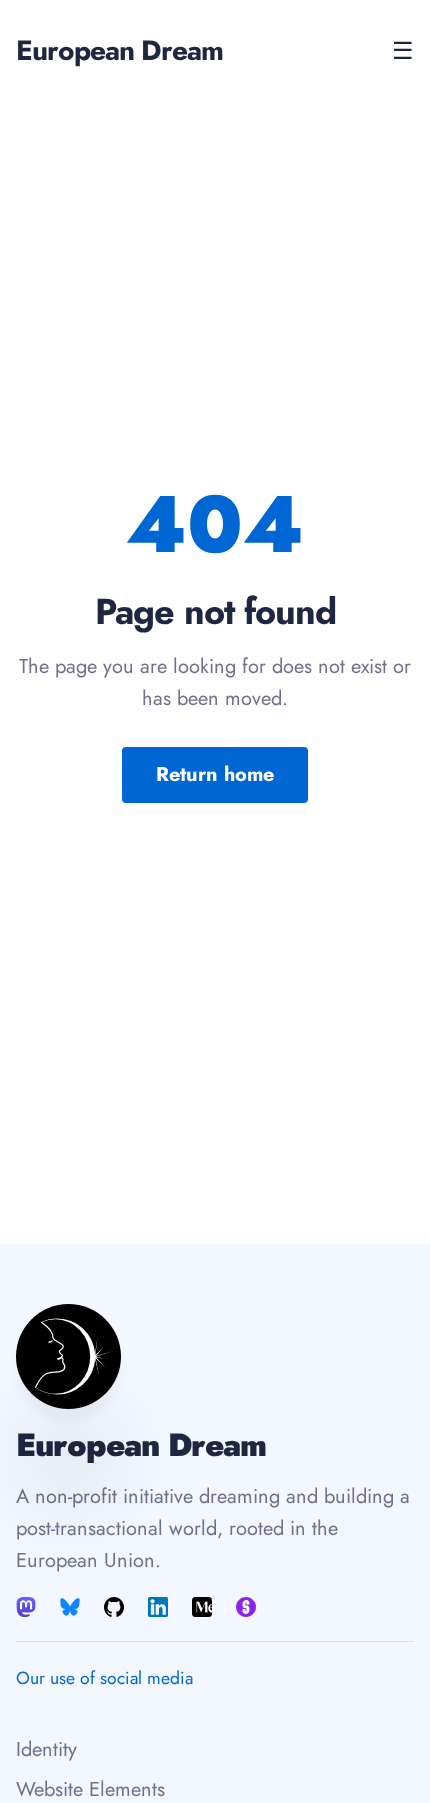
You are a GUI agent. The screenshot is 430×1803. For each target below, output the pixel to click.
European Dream (119, 51)
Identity (46, 1749)
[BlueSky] (70, 1607)
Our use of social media (104, 1678)
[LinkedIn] (158, 1607)
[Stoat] (246, 1607)
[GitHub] (114, 1607)
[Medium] (202, 1607)
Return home (215, 774)
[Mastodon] (28, 1607)
